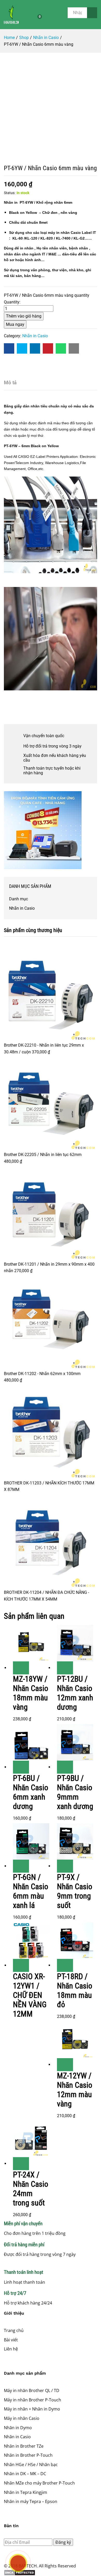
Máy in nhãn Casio (22, 2418)
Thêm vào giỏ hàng (24, 316)
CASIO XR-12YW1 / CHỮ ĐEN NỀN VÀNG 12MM (30, 1995)
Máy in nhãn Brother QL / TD (32, 2390)
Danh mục (19, 899)
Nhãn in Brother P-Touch (28, 2455)
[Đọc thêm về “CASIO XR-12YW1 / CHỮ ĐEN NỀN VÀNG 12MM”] (21, 1965)
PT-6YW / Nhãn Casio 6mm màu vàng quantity (47, 295)
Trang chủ (14, 2330)
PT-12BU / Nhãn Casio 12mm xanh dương (75, 1693)
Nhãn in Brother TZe (24, 2446)
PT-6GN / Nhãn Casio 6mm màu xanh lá (31, 1891)
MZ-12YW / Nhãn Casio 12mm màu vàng (75, 2090)
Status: (10, 193)
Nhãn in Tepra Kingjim (26, 2492)
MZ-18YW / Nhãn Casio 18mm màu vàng (31, 1693)
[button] (21, 1668)
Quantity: (12, 302)
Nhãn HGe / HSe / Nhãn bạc (31, 2465)
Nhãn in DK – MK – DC (25, 2474)
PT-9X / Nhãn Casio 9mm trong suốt (75, 1891)
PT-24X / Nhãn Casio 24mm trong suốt (31, 2189)
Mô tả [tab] (10, 383)
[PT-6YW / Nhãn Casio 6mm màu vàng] (9, 348)
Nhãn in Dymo (18, 2428)
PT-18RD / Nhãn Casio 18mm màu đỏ (75, 1990)
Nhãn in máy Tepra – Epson (31, 2501)
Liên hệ (11, 2349)
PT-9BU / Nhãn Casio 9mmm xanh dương (75, 1792)
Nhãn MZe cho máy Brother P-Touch (39, 2483)
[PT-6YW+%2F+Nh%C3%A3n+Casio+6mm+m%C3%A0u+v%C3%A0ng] (22, 348)
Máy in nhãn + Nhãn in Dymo (32, 2409)
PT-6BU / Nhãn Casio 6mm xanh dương (31, 1792)
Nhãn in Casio (35, 336)
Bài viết (11, 2340)
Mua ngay (15, 324)
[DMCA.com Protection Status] (51, 2573)
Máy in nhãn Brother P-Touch (33, 2400)
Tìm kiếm (92, 13)
